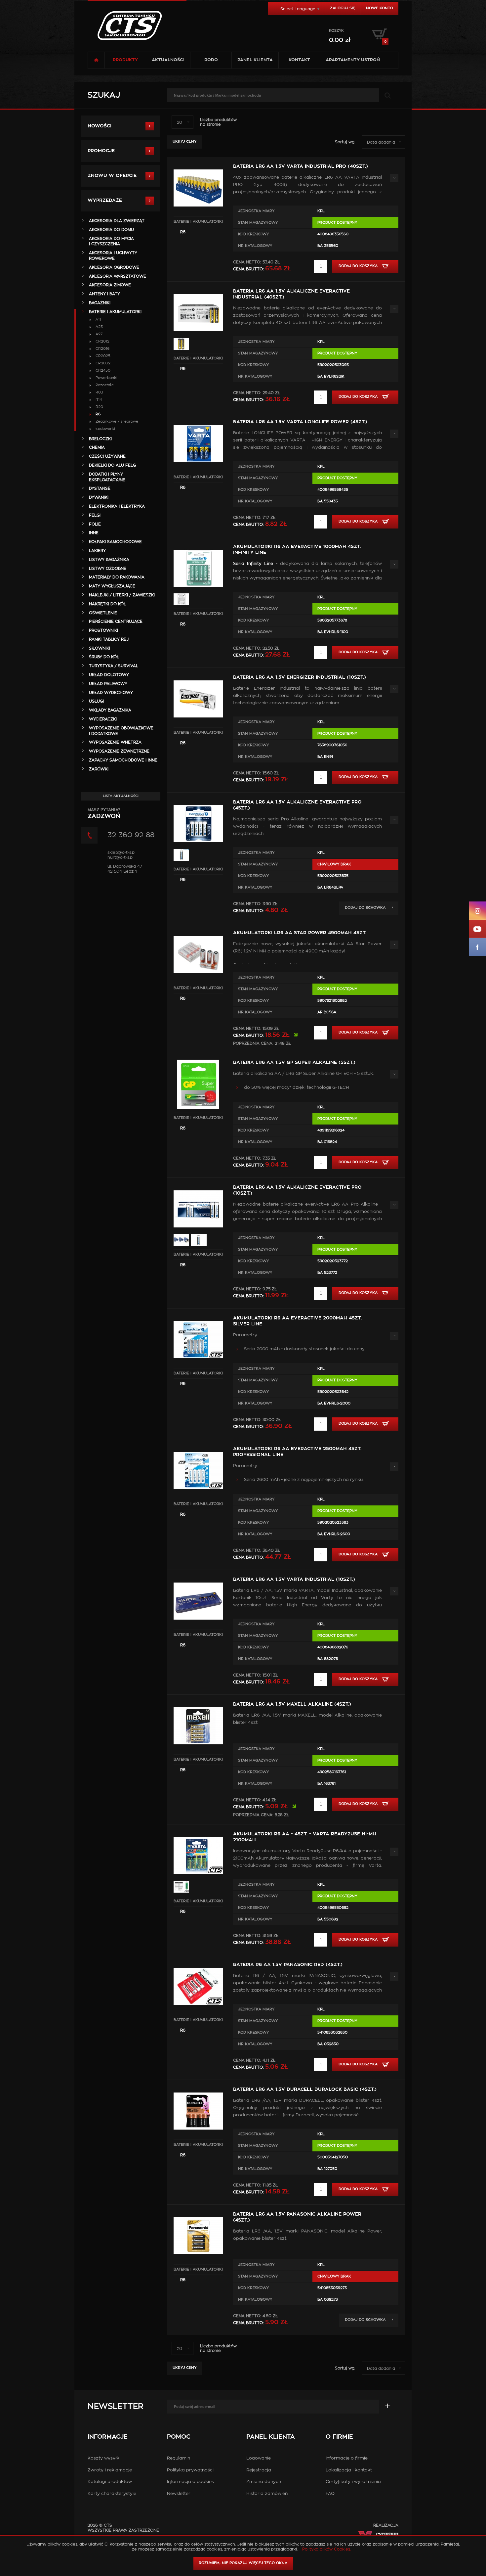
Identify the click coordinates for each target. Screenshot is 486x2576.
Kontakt (299, 60)
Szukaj (104, 95)
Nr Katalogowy (255, 246)
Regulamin (179, 2458)
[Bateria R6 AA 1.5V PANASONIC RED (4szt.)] (198, 1964)
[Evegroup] (378, 2534)
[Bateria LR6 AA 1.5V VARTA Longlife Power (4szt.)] (198, 421)
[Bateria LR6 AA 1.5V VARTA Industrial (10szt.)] (198, 1579)
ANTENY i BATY (104, 294)
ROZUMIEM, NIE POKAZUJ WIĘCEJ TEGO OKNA (243, 2563)
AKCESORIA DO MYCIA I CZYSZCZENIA (111, 241)
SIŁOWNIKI (100, 648)
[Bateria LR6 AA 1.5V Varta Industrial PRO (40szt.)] (198, 165)
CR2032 (103, 363)
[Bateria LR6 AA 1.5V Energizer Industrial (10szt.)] (198, 676)
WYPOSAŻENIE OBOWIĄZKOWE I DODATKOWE (121, 731)
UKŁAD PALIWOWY (108, 684)
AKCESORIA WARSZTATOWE (118, 276)
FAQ (330, 2494)
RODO (211, 60)
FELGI (95, 515)
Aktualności (168, 60)
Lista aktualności (121, 796)
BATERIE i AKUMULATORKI (198, 222)
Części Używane (107, 456)
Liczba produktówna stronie (218, 122)
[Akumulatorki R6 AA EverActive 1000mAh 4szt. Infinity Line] (198, 546)
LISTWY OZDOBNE (108, 569)
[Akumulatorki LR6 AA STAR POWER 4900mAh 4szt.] (198, 932)
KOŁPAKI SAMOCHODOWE (115, 542)
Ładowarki (105, 429)
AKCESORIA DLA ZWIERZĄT (117, 221)
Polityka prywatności (190, 2470)
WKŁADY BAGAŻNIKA (110, 710)
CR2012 (102, 341)
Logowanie (259, 2458)
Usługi (96, 701)
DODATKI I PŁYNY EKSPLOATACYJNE (107, 477)
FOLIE (95, 524)
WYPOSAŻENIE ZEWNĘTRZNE (119, 751)
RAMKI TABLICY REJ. (109, 639)
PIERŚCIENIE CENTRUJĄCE (116, 621)
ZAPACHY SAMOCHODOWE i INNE (123, 760)
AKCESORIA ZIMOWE (110, 285)
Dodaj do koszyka (359, 266)
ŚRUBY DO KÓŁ (104, 657)
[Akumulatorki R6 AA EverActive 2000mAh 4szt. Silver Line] (198, 1317)
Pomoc (179, 2437)
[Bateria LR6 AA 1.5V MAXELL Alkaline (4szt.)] (198, 1703)
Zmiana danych (264, 2482)
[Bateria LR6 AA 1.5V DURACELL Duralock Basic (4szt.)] (198, 2089)
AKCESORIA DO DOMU (111, 230)
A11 (98, 320)
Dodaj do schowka (366, 908)
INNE (94, 533)
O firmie (339, 2437)
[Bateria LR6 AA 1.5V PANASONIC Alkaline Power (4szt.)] (198, 2213)
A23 (99, 327)
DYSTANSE (100, 488)
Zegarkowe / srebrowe (117, 421)
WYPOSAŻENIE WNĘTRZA (115, 742)
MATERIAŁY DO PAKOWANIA (117, 577)
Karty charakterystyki (112, 2494)
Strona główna (96, 60)
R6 (183, 232)
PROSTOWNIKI (103, 630)
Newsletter (115, 2407)
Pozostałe (105, 385)
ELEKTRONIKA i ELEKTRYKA (117, 506)
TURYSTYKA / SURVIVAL (114, 666)
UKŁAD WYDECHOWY (111, 693)
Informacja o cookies (190, 2482)
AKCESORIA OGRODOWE (114, 267)
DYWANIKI (99, 497)
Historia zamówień (267, 2494)
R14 (99, 400)
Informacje (108, 2437)
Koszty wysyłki (104, 2458)
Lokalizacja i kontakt (349, 2470)
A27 (99, 334)
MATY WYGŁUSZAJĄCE (112, 586)
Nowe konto (380, 8)
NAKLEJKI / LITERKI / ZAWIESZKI (122, 595)
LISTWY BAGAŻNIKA (109, 560)
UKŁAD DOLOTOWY (109, 675)
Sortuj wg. (345, 142)
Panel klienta (255, 60)
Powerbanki (106, 378)
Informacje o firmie (347, 2458)
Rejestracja (259, 2470)
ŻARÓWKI (99, 769)
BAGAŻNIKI (100, 303)
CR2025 (103, 356)
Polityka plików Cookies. (326, 2549)
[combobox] (182, 122)
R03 (99, 392)
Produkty (125, 60)
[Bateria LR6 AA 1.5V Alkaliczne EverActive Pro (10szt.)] (198, 1186)
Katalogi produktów (110, 2482)
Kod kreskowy (253, 234)
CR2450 (103, 370)
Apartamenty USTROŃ (353, 60)
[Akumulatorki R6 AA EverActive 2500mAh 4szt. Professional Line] (198, 1448)
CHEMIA (97, 447)
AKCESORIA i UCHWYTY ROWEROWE (113, 256)
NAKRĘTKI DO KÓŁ (107, 604)
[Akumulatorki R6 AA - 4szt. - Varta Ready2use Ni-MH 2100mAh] (198, 1833)
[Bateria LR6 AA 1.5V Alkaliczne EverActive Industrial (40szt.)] (198, 290)
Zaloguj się (343, 8)
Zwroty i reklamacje (110, 2470)
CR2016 (102, 349)
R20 (99, 407)
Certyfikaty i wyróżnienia (353, 2482)
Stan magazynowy (258, 223)
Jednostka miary (256, 211)
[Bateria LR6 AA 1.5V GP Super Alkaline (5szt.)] (198, 1062)
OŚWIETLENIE (103, 613)
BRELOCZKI (100, 439)
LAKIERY (97, 551)
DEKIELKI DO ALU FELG (112, 465)
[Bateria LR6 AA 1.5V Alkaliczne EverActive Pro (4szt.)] (198, 801)
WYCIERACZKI (103, 719)
